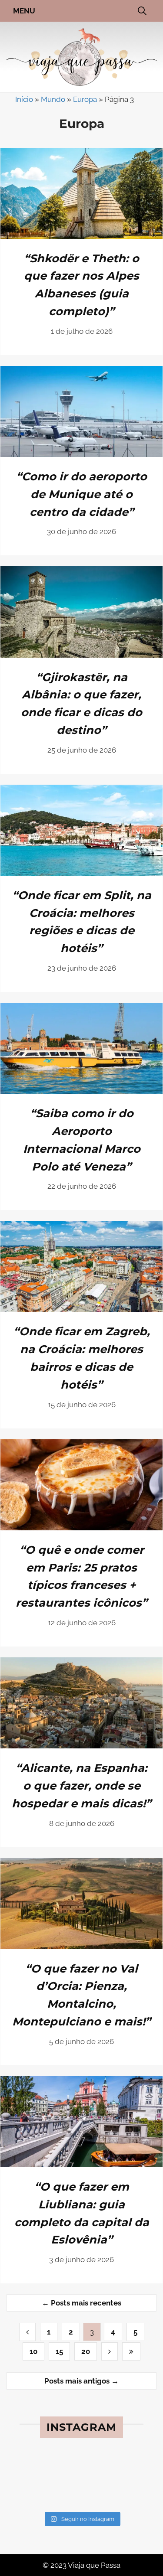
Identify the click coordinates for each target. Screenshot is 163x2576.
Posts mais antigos (81, 2381)
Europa (85, 99)
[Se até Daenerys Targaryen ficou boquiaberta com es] (124, 2494)
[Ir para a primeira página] (110, 2351)
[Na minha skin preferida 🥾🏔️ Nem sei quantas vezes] (39, 2468)
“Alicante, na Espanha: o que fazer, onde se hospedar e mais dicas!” (81, 1785)
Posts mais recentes (81, 2303)
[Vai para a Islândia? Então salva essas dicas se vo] (81, 2494)
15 (59, 2351)
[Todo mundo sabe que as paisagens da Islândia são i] (39, 2494)
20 (86, 2351)
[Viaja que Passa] (81, 56)
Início (24, 99)
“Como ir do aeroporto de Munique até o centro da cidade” (81, 494)
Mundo (53, 99)
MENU (24, 11)
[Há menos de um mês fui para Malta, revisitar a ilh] (124, 2468)
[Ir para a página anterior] (27, 2332)
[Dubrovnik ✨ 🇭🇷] (81, 2468)
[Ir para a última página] (131, 2351)
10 (33, 2351)
